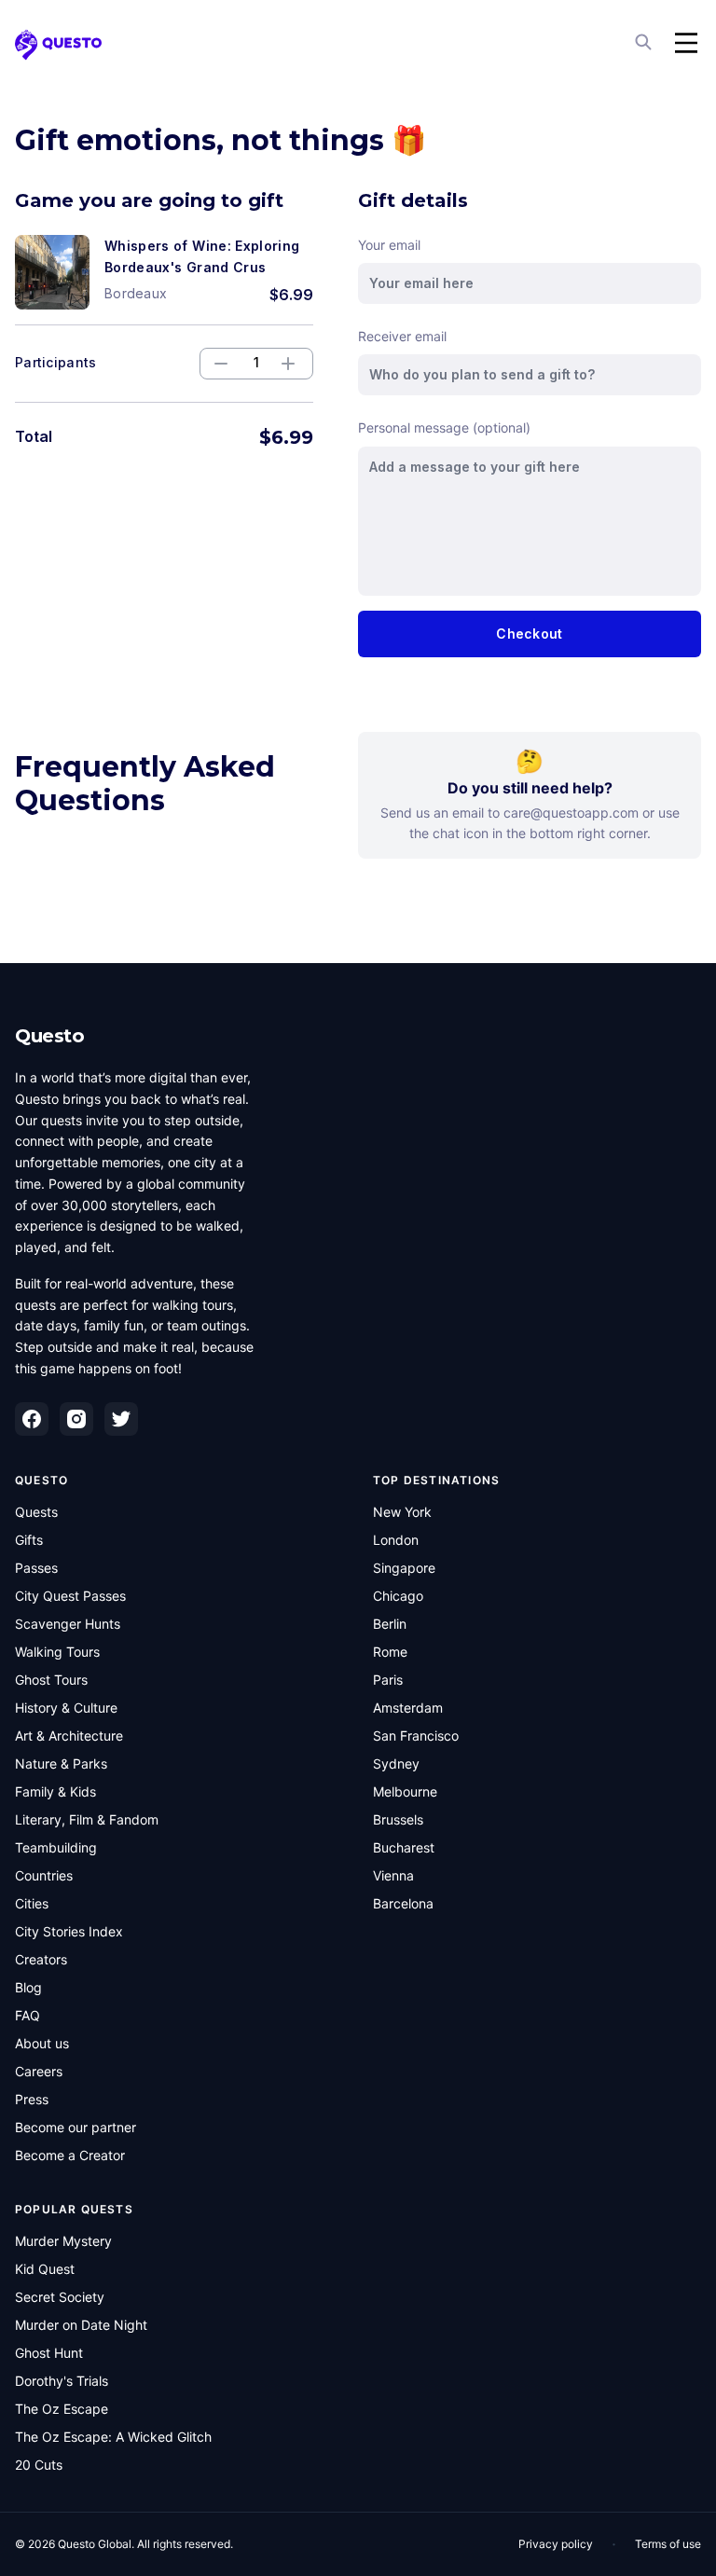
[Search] (645, 43)
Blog (28, 1987)
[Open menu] (686, 43)
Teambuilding (56, 1847)
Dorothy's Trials (62, 2381)
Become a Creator (70, 2155)
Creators (41, 1959)
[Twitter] (121, 1419)
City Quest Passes (70, 1596)
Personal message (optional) (444, 427)
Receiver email (402, 336)
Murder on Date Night (81, 2325)
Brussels (398, 1819)
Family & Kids (55, 1791)
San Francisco (416, 1736)
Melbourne (405, 1791)
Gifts (29, 1540)
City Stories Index (69, 1931)
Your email (389, 245)
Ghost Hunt (49, 2353)
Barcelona (403, 1903)
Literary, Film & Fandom (87, 1819)
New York (402, 1512)
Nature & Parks (61, 1763)
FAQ (28, 2015)
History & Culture (66, 1708)
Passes (36, 1568)
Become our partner (76, 2127)
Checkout (529, 634)
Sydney (396, 1763)
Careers (39, 2071)
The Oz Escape (62, 2409)
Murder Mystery (63, 2241)
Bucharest (404, 1847)
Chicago (398, 1596)
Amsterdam (408, 1708)
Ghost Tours (51, 1680)
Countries (44, 1875)
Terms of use (668, 2544)
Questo (49, 1036)
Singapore (404, 1568)
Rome (390, 1652)
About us (42, 2043)
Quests (36, 1512)
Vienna (393, 1875)
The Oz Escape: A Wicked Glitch (113, 2437)
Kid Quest (45, 2269)
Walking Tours (57, 1652)
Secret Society (60, 2297)
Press (32, 2099)
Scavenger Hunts (68, 1624)
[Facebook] (32, 1419)
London (396, 1540)
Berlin (390, 1624)
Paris (388, 1680)
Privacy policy (556, 2544)
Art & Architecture (69, 1736)
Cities (32, 1903)
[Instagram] (76, 1419)
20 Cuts (39, 2465)
